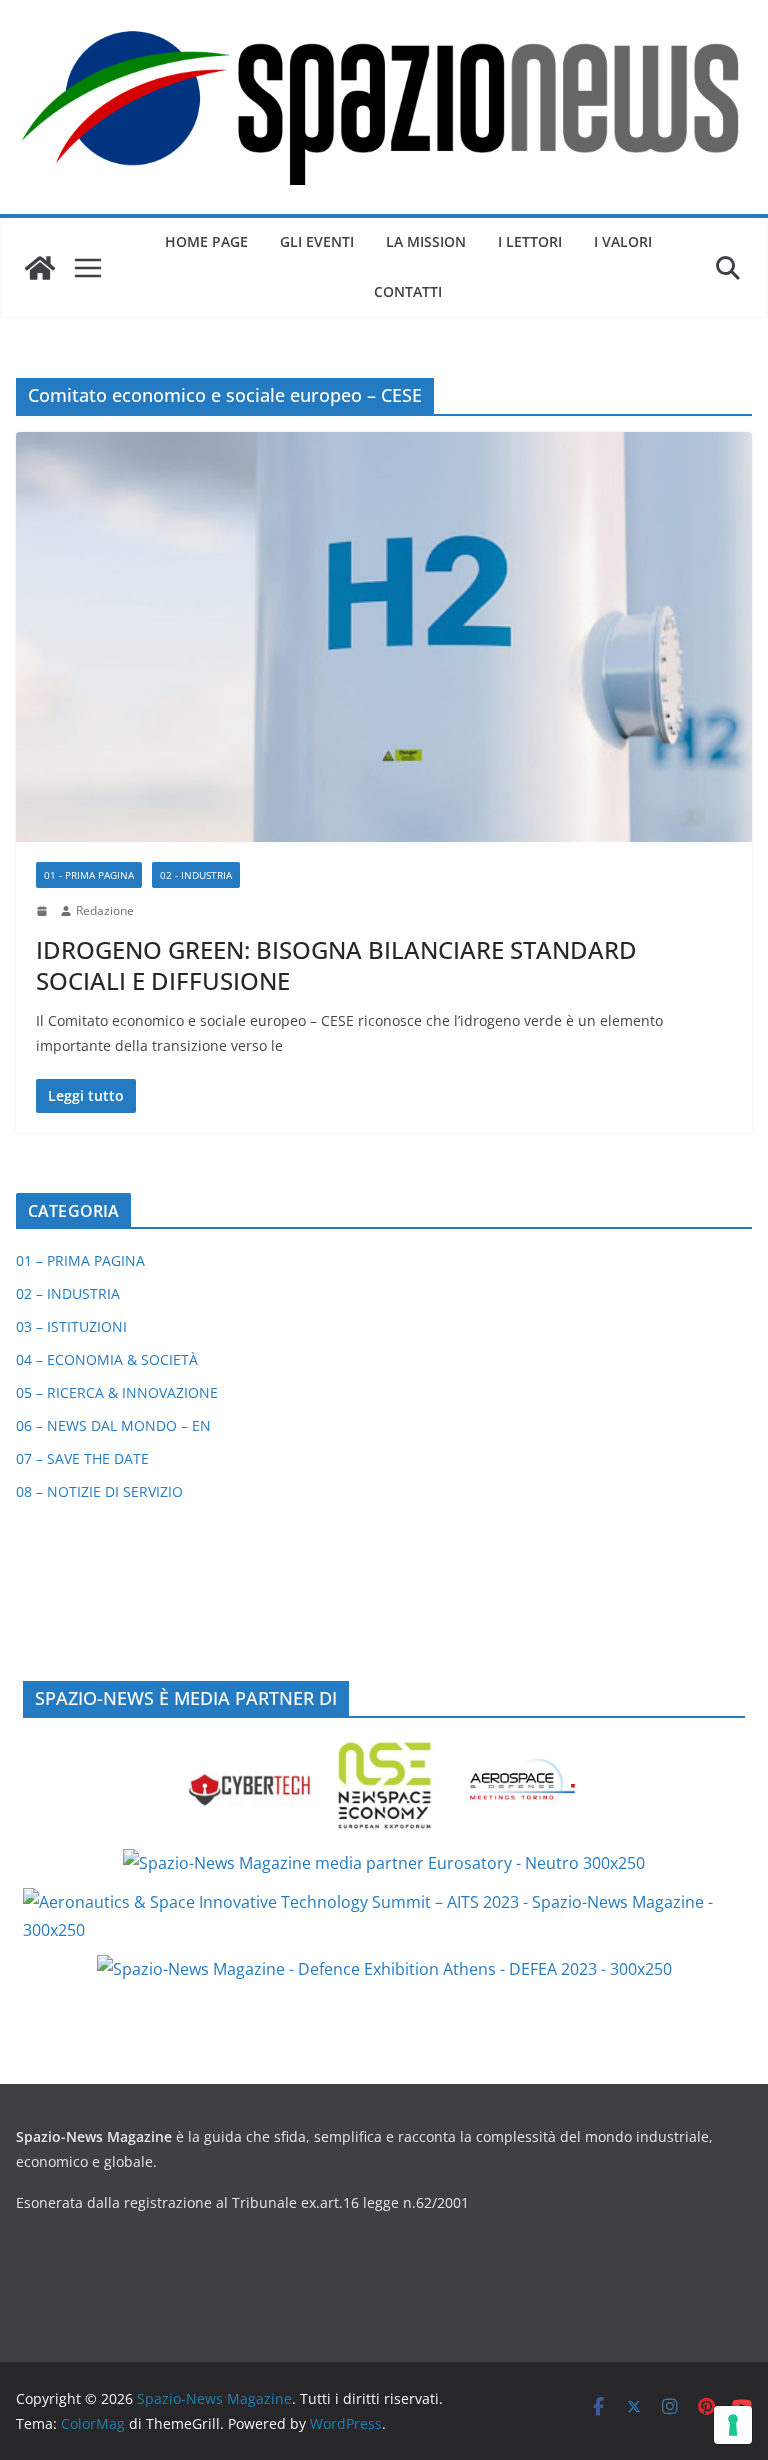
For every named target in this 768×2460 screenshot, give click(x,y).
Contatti (408, 291)
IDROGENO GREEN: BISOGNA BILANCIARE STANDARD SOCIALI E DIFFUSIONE (336, 965)
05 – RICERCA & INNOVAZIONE (117, 1392)
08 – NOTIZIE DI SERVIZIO (99, 1491)
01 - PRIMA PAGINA (89, 875)
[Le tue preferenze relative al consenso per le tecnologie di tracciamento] (733, 2425)
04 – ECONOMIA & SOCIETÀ (107, 1359)
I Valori (623, 241)
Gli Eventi (317, 241)
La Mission (426, 241)
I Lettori (530, 241)
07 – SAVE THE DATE (82, 1458)
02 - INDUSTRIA (196, 875)
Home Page (206, 241)
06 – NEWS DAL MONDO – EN (113, 1425)
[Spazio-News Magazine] (40, 268)
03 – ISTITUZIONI (71, 1326)
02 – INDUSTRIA (68, 1293)
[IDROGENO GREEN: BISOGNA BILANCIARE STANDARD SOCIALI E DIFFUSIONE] (384, 637)
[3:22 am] (44, 911)
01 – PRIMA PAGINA (80, 1260)
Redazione (105, 910)
